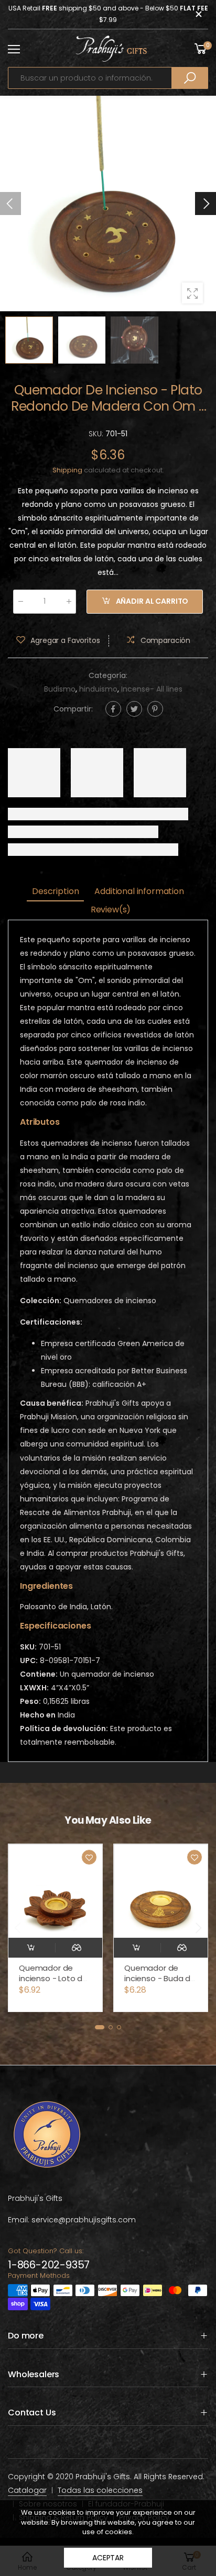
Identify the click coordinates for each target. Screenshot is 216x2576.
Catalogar (27, 2490)
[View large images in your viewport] (192, 293)
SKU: (97, 434)
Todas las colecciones (100, 2490)
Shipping (67, 470)
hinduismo (98, 689)
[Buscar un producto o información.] (190, 78)
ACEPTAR (108, 2558)
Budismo (60, 689)
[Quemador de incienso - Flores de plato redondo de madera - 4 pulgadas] (161, 1891)
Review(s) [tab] (111, 909)
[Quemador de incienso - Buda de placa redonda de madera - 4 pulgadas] (55, 1891)
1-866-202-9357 (49, 2265)
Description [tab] (55, 891)
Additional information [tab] (139, 891)
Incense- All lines (152, 689)
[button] (206, 204)
